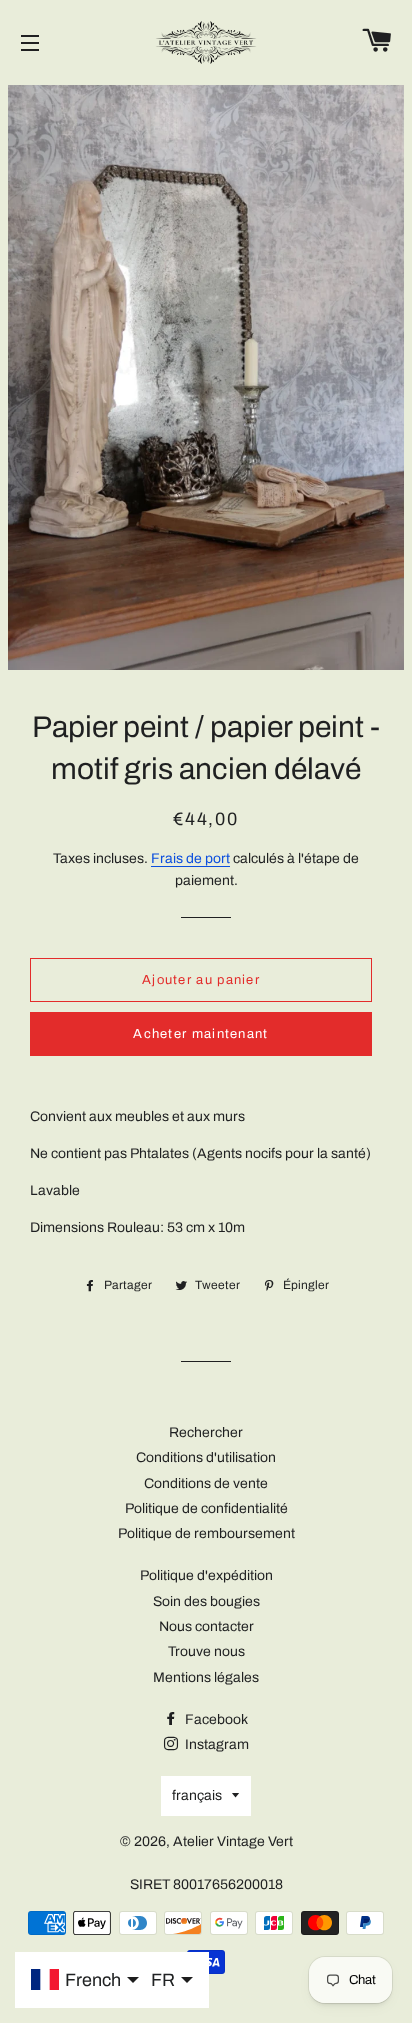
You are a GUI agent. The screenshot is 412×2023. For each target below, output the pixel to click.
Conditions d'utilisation (206, 1457)
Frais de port (190, 858)
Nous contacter (206, 1626)
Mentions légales (206, 1677)
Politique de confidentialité (206, 1508)
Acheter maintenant (200, 1034)
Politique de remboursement (206, 1533)
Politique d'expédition (206, 1575)
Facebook (215, 1719)
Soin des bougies (206, 1601)
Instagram (215, 1744)
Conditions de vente (206, 1483)
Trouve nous (206, 1651)
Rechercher (206, 1432)
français (197, 1795)
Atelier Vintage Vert (233, 1841)
